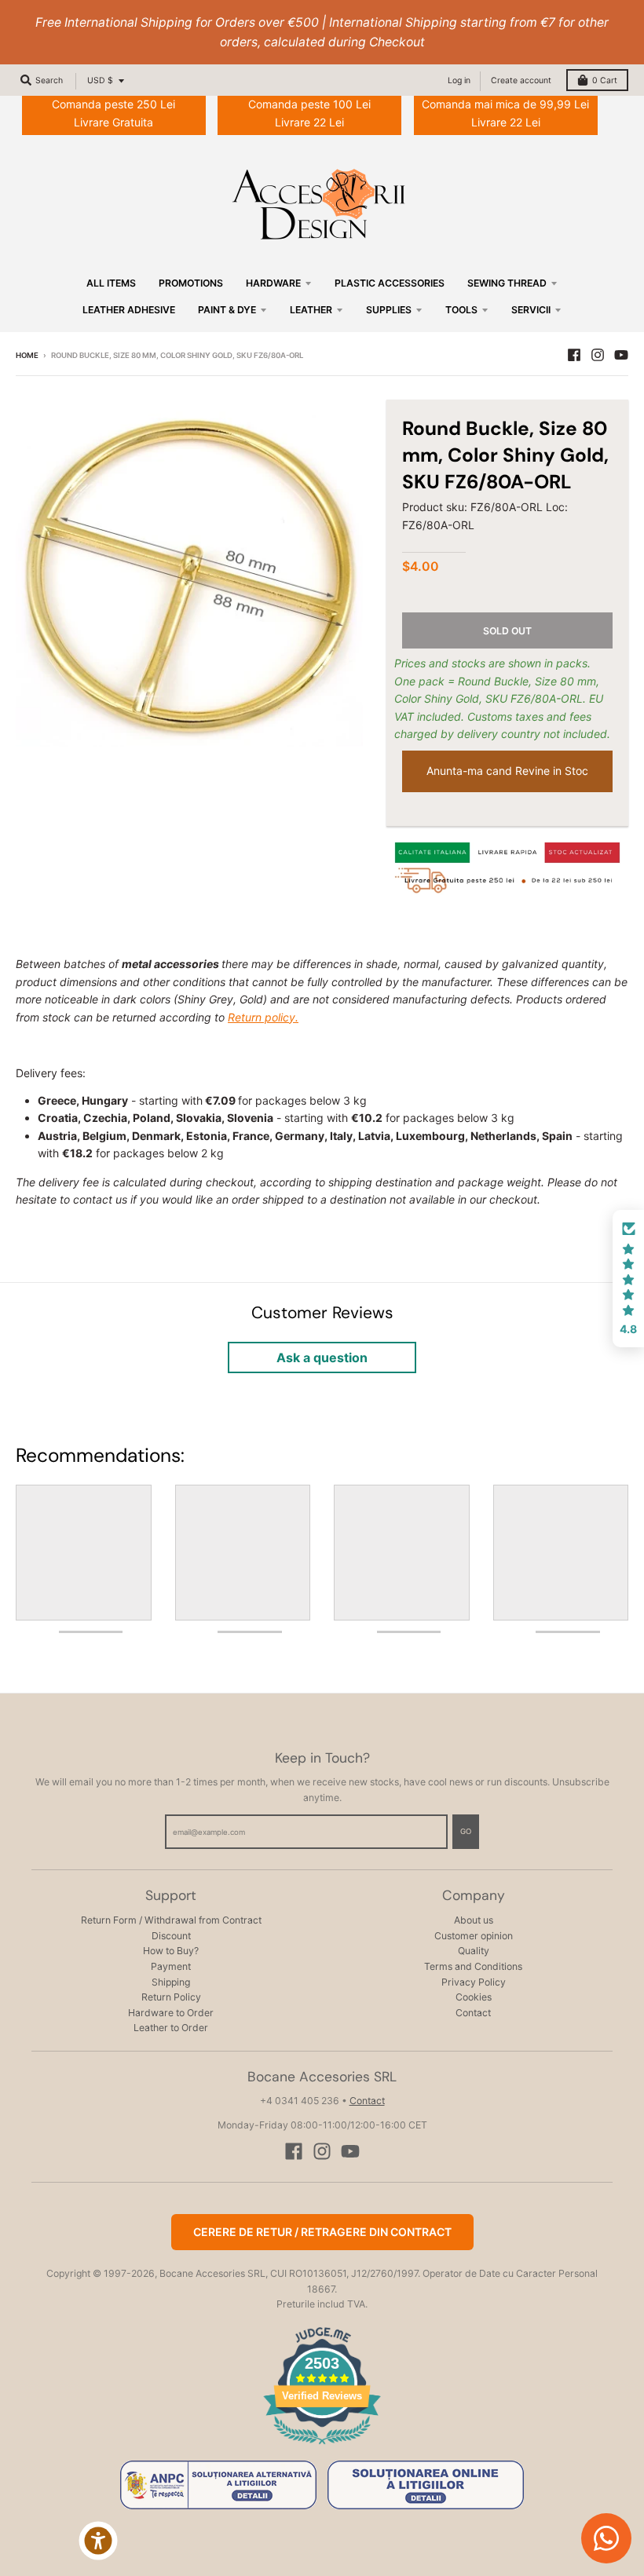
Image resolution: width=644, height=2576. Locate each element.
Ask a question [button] (322, 1357)
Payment (171, 1966)
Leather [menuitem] (311, 310)
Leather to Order (171, 2028)
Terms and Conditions (473, 1966)
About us (474, 1920)
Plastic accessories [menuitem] (390, 283)
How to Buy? (171, 1951)
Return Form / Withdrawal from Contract (171, 1920)
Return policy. (263, 1017)
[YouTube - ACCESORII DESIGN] (621, 355)
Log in (459, 80)
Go (466, 1831)
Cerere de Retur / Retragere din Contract (322, 2232)
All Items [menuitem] (111, 283)
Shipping (171, 1982)
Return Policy (171, 1997)
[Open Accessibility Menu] (98, 2541)
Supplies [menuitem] (389, 310)
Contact (473, 2013)
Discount (171, 1936)
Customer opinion (474, 1936)
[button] (628, 1279)
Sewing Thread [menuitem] (507, 283)
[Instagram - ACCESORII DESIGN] (598, 355)
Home (27, 355)
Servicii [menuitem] (531, 310)
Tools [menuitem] (461, 310)
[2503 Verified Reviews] (322, 2447)
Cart (605, 80)
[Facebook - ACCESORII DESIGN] (574, 355)
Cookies (474, 1997)
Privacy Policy (474, 1982)
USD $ (100, 80)
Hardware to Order (171, 2013)
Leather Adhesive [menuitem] (129, 310)
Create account (521, 80)
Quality (474, 1951)
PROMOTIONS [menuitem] (191, 283)
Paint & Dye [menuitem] (227, 310)
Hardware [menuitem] (273, 283)
